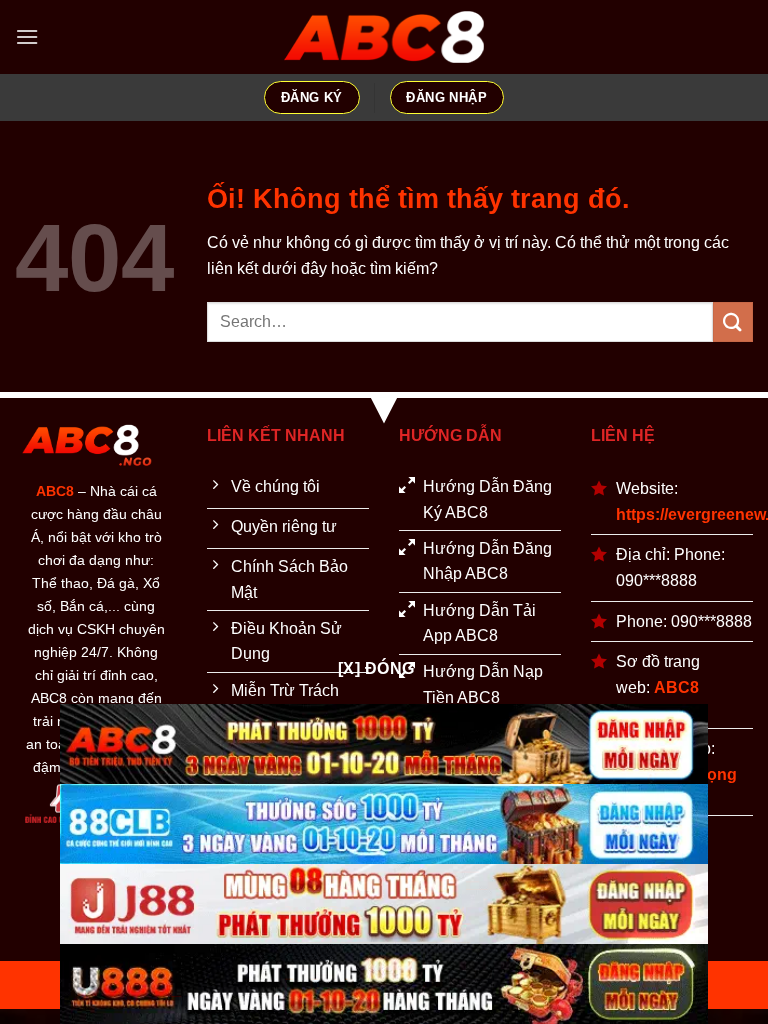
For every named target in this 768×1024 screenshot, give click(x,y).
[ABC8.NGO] (384, 37)
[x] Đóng (376, 668)
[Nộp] (733, 321)
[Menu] (27, 36)
